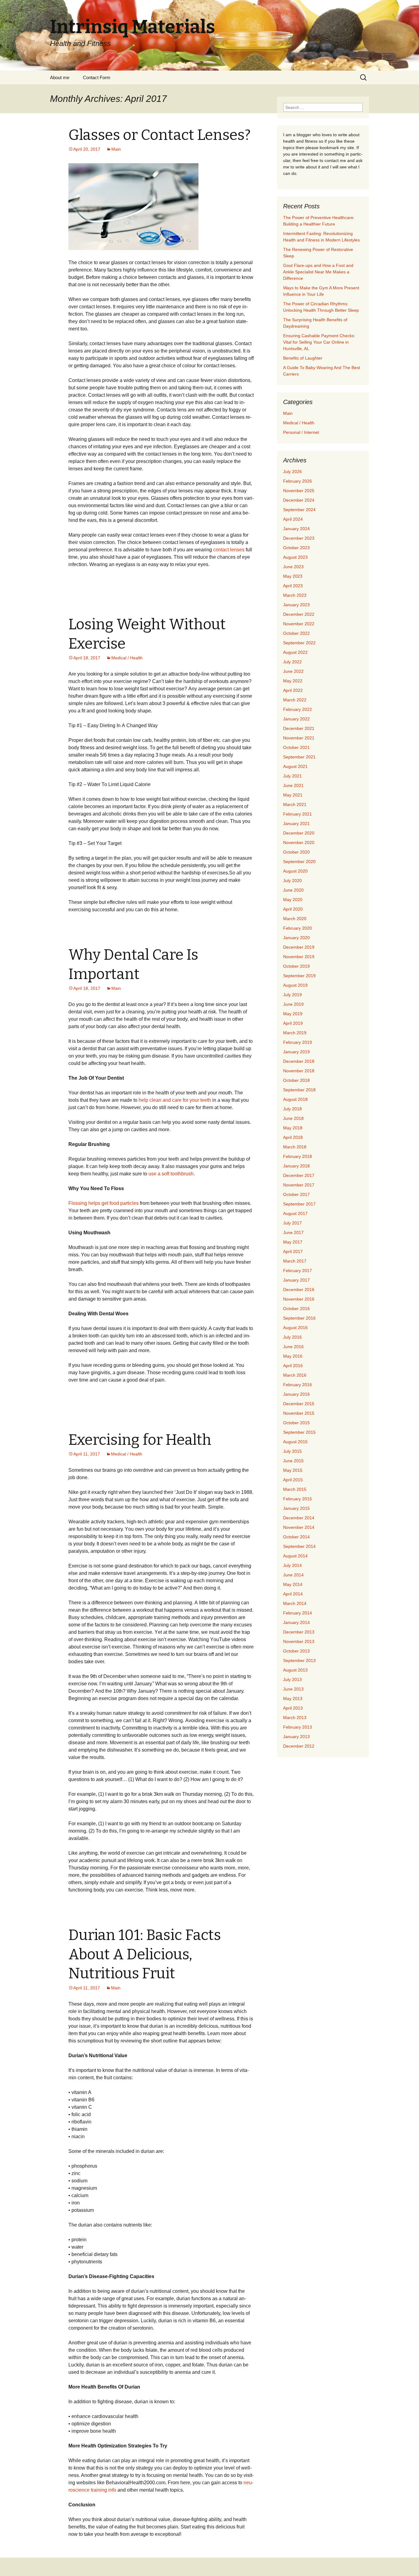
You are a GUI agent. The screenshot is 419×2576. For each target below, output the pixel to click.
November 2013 (299, 1641)
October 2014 (296, 1537)
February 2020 (298, 928)
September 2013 (299, 1660)
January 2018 (296, 1166)
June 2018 (293, 1118)
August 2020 (295, 871)
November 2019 (299, 957)
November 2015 (299, 1413)
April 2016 (293, 1366)
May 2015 (293, 1470)
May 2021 (293, 795)
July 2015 (292, 1451)
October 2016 (296, 1309)
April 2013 (293, 1708)
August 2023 (295, 557)
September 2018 (299, 1090)
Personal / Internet (301, 432)
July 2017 (292, 1223)
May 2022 (293, 681)
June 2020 (293, 890)
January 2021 (296, 823)
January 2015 (296, 1508)
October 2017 (296, 1194)
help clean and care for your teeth (175, 1100)
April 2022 (293, 690)
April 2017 (293, 1251)
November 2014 (299, 1527)
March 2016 (295, 1375)
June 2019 (293, 1004)
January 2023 (296, 605)
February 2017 (298, 1271)
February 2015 (298, 1499)
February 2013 (298, 1727)
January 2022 (296, 719)
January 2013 (296, 1737)
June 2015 (293, 1461)
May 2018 (293, 1128)
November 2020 (299, 843)
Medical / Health (127, 658)
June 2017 (293, 1232)
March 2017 (295, 1261)
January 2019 (296, 1052)
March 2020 (295, 919)
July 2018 (292, 1109)
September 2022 (299, 643)
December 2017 (299, 1175)
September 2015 (299, 1432)
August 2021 (295, 766)
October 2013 (296, 1651)
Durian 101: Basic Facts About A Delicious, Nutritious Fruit (145, 1954)
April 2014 (293, 1594)
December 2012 (299, 1746)
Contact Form (97, 77)
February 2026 (298, 481)
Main (116, 149)
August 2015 (295, 1442)
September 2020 (299, 862)
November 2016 (299, 1299)
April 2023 (293, 586)
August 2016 (295, 1328)
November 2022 (299, 624)
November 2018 (299, 1071)
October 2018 (296, 1080)
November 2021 (299, 738)
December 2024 (299, 500)
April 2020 (293, 909)
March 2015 (295, 1489)
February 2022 (298, 709)
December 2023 (299, 538)
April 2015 (293, 1480)
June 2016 (293, 1347)
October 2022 (296, 633)
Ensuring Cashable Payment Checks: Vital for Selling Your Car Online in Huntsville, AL (319, 342)
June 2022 (293, 671)
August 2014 (295, 1556)
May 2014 (293, 1584)
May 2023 (293, 576)
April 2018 (293, 1137)
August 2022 (295, 652)
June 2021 (293, 785)
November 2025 (299, 491)
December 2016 (299, 1290)
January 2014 (296, 1622)
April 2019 (293, 1023)
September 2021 (299, 757)
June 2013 (293, 1689)
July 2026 (292, 472)
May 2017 (293, 1242)
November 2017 (299, 1185)
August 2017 (295, 1213)
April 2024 (293, 519)
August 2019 (295, 985)
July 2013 (292, 1679)
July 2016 (292, 1337)
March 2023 (295, 595)
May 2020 (293, 900)
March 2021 (295, 804)
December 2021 (299, 728)
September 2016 (299, 1318)
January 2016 (296, 1394)
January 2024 (296, 529)
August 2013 (295, 1670)
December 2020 (299, 833)
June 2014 (293, 1575)
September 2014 (299, 1546)
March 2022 (295, 700)
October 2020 (296, 852)
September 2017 (299, 1204)
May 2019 (293, 1014)
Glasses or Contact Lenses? (160, 135)
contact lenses (229, 550)
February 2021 (298, 814)
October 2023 (296, 548)
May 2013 (293, 1699)
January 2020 (296, 938)
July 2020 (292, 881)
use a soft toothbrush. (172, 1174)
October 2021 (296, 747)
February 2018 (298, 1156)
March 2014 (295, 1603)
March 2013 (295, 1718)
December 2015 (299, 1404)
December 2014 (299, 1518)
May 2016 (293, 1356)
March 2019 (295, 1033)
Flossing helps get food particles (104, 1203)
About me (60, 77)
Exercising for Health (140, 1440)
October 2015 (296, 1423)
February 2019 (298, 1042)
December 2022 (299, 614)
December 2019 (299, 947)
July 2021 (292, 776)
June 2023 (293, 567)
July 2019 (292, 995)
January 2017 (296, 1280)
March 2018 (295, 1147)
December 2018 (299, 1061)
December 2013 (299, 1632)
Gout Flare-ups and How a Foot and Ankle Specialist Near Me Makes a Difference (318, 272)
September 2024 (299, 510)
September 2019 (299, 976)
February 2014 (298, 1613)
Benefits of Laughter (303, 358)
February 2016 (298, 1385)
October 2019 (296, 966)
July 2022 (292, 662)
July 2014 (292, 1565)
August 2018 (295, 1099)
